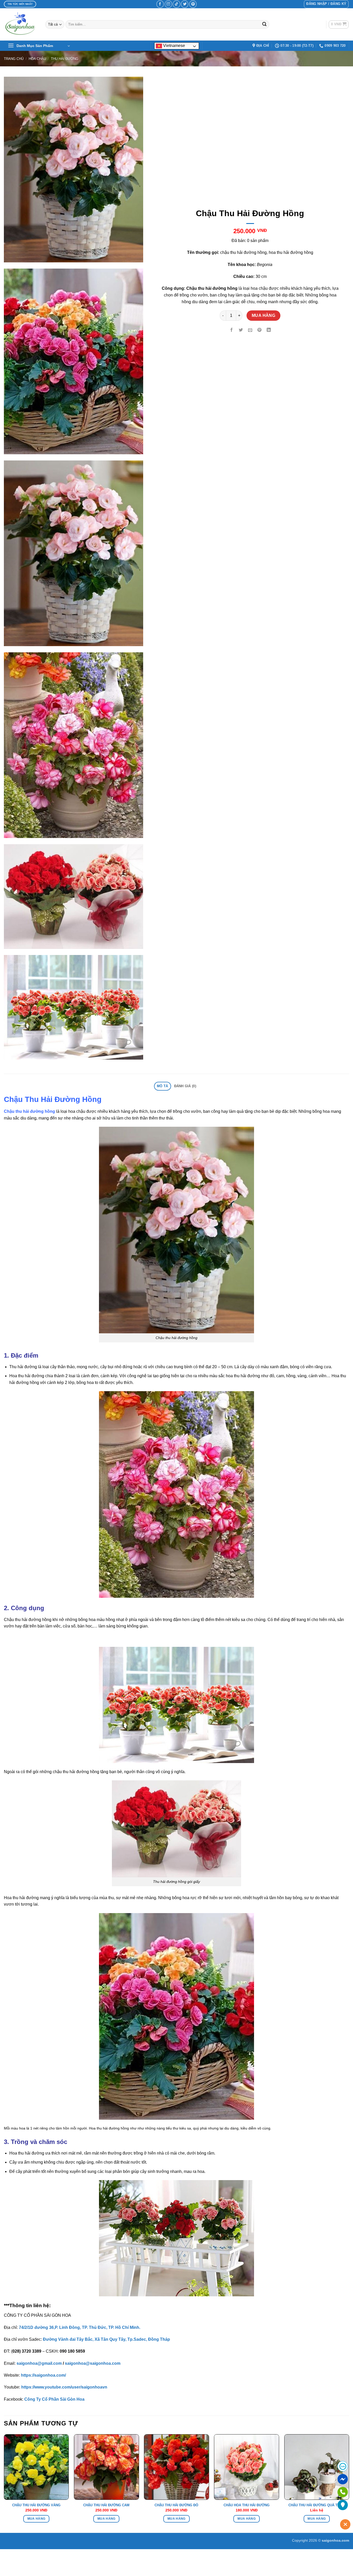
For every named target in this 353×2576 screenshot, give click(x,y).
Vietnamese (174, 46)
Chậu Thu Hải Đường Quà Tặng (317, 2505)
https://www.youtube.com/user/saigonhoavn (64, 2387)
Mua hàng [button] (36, 2519)
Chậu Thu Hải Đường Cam (106, 2505)
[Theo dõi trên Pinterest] (193, 4)
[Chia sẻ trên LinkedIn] (269, 330)
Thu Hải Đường (65, 59)
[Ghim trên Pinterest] (260, 330)
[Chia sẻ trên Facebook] (232, 330)
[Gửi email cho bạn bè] (250, 330)
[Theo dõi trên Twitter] (185, 4)
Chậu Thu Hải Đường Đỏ (176, 2505)
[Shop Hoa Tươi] (21, 24)
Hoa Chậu (37, 59)
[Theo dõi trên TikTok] (176, 4)
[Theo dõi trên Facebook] (160, 4)
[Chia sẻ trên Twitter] (241, 330)
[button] (326, 4)
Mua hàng (264, 315)
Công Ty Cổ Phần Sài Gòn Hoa (54, 2399)
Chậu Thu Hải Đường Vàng (36, 2505)
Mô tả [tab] (162, 1086)
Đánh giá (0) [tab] (185, 1086)
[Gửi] (264, 25)
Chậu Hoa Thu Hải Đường (247, 2505)
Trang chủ (14, 59)
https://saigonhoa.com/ (43, 2375)
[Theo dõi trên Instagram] (168, 4)
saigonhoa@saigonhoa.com (93, 2363)
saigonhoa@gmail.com (39, 2363)
